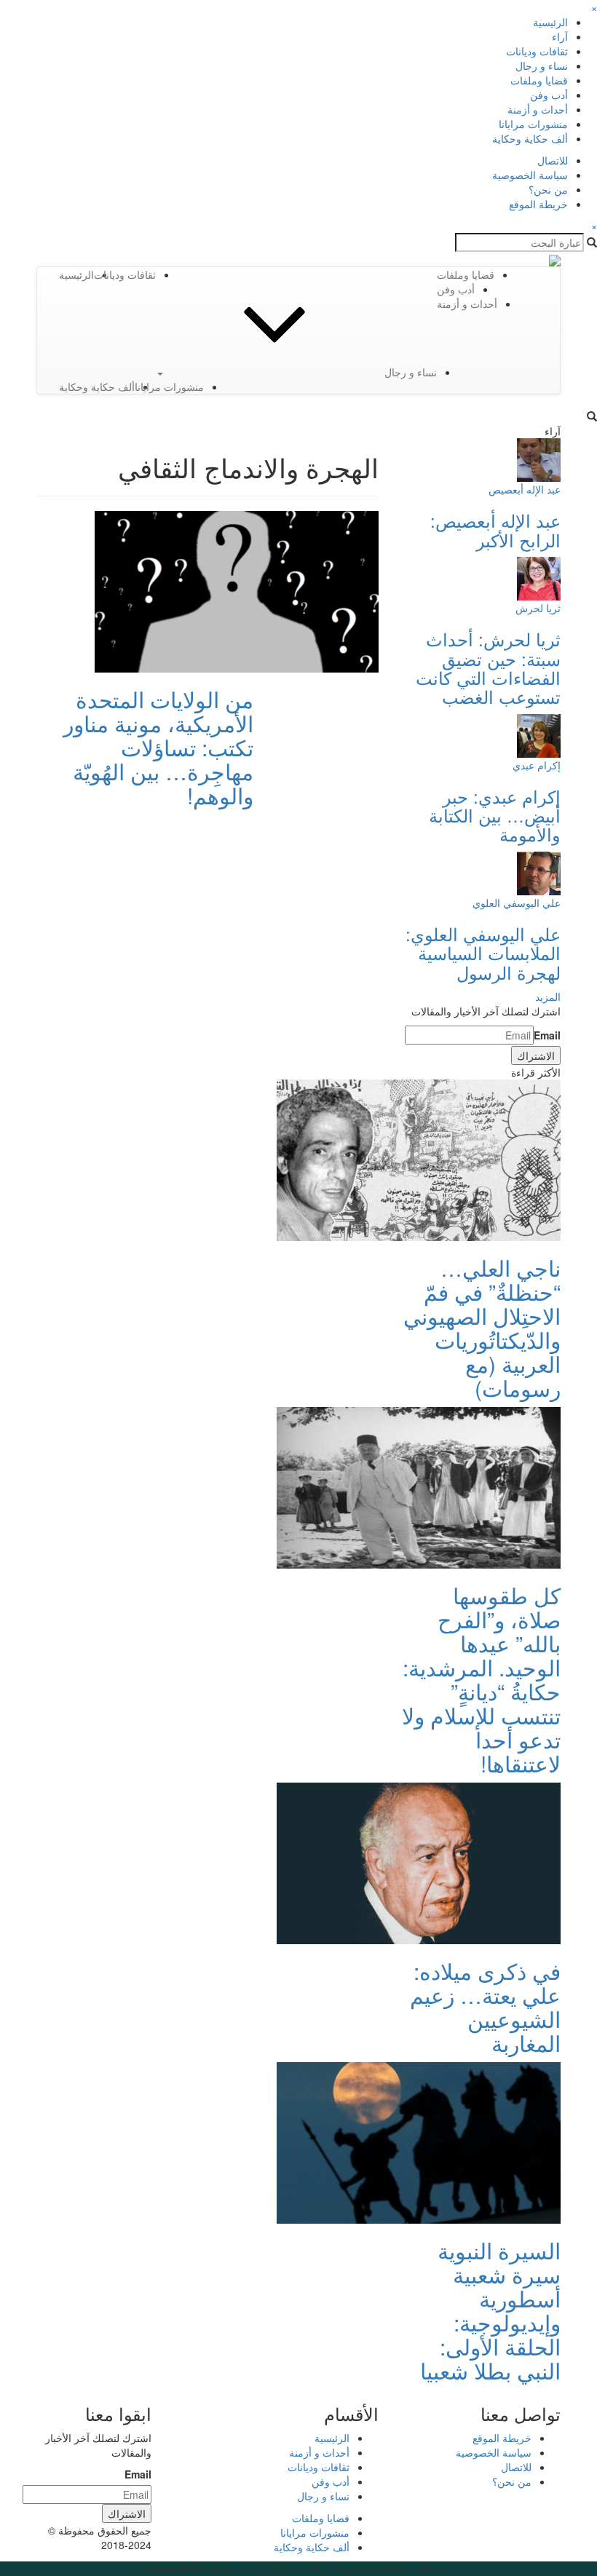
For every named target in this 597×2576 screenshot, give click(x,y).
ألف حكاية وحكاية (530, 138)
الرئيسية (550, 22)
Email (547, 1035)
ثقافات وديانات (537, 51)
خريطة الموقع (538, 204)
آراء (560, 36)
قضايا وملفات (539, 80)
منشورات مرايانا (533, 124)
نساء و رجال (542, 66)
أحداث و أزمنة (538, 109)
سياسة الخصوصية (530, 175)
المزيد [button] (548, 996)
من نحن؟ (548, 189)
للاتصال (553, 160)
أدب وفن (549, 95)
